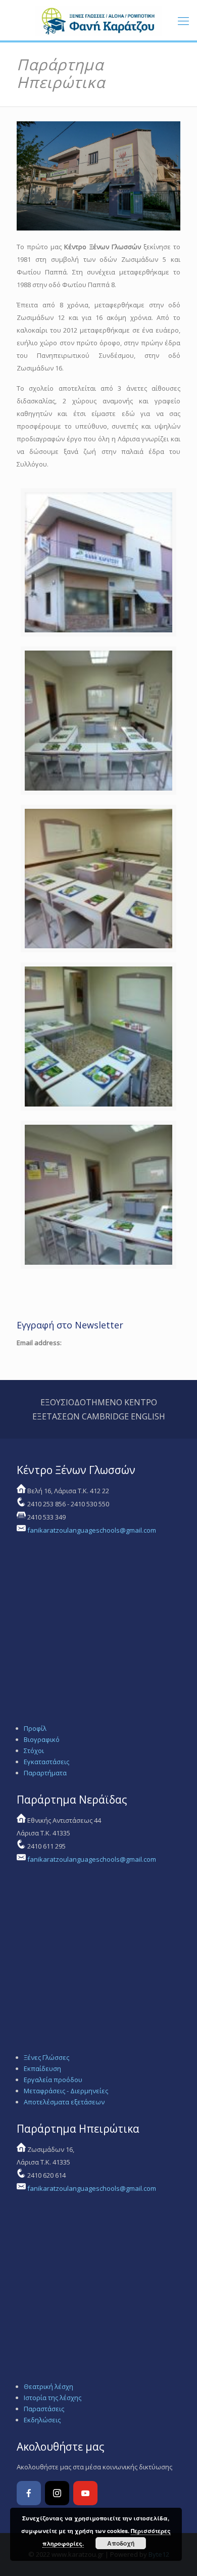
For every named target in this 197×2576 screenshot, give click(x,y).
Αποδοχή (121, 2543)
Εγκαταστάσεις (46, 1762)
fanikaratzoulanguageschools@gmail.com (92, 1530)
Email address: (39, 1343)
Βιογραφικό (42, 1739)
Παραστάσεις (44, 2409)
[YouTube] (85, 2493)
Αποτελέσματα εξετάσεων (64, 2102)
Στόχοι (34, 1751)
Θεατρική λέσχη (48, 2386)
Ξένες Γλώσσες (46, 2057)
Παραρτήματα (45, 1773)
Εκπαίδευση (42, 2068)
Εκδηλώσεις (42, 2420)
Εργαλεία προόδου (53, 2080)
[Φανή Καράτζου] (98, 20)
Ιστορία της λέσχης (53, 2398)
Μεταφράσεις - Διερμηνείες (66, 2091)
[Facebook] (29, 2493)
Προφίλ (35, 1728)
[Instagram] (57, 2493)
